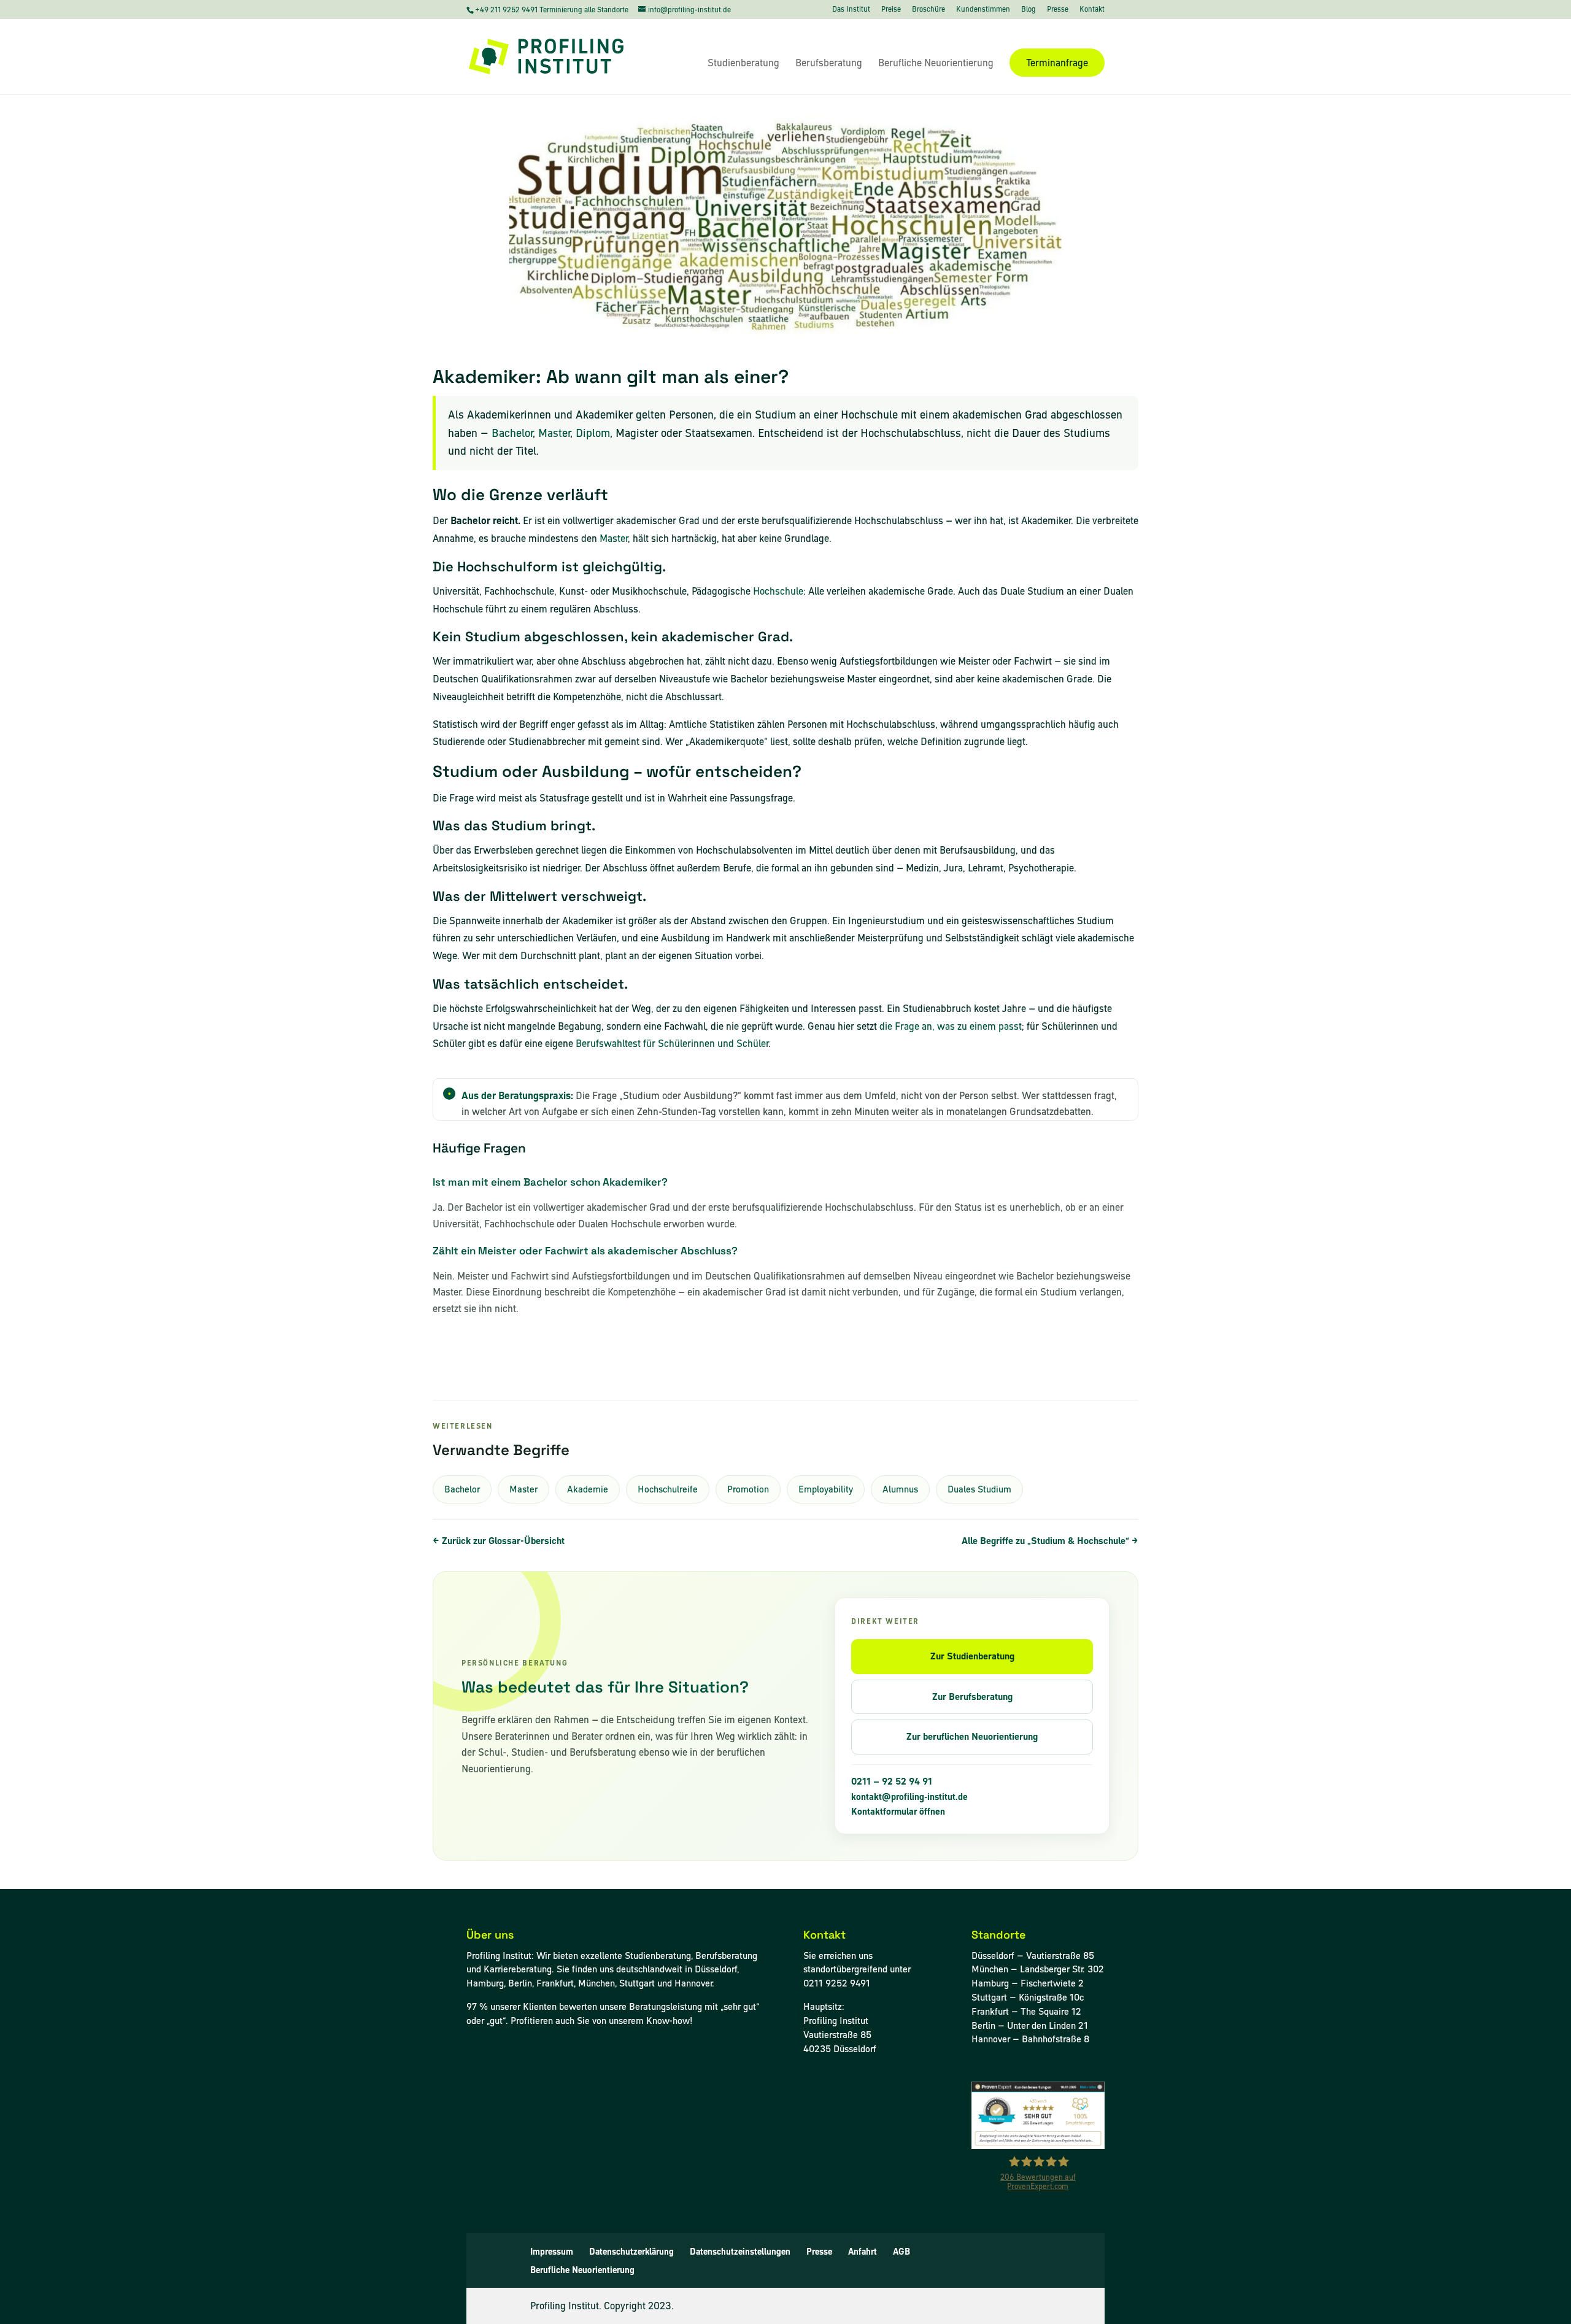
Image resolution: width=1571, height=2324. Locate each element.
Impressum (552, 2252)
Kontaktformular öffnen (898, 1812)
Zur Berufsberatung (972, 1697)
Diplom (593, 433)
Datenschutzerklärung (631, 2252)
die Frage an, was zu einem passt (951, 1026)
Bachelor (512, 433)
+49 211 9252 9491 (507, 10)
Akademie (588, 1489)
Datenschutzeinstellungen (740, 2252)
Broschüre (928, 10)
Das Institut (851, 10)
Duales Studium (979, 1489)
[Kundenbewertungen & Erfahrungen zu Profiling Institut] (1038, 2146)
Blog (1029, 10)
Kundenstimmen (983, 10)
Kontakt (1092, 10)
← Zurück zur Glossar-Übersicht (499, 1541)
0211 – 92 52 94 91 (892, 1782)
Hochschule (778, 591)
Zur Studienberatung (972, 1656)
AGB (901, 2252)
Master (554, 433)
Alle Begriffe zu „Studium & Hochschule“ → (1050, 1541)
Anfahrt (863, 2252)
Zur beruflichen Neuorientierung (972, 1736)
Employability (826, 1489)
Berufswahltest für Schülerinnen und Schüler (672, 1043)
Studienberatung (743, 64)
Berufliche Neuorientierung (936, 64)
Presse (1058, 10)
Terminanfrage (1057, 63)
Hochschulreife (668, 1489)
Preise (891, 10)
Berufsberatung (829, 64)
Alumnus (900, 1489)
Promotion (748, 1489)
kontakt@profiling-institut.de (909, 1797)
